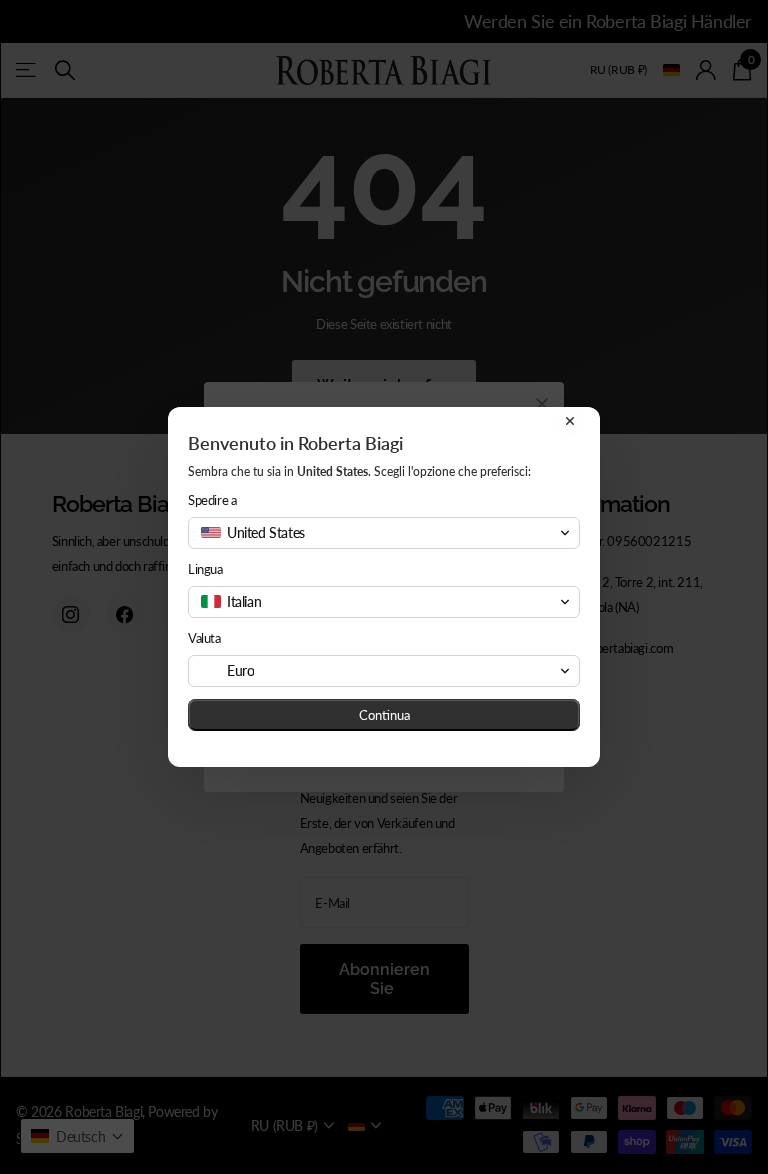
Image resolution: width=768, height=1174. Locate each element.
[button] (384, 533)
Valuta (204, 638)
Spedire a (212, 500)
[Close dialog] (570, 421)
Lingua (205, 569)
